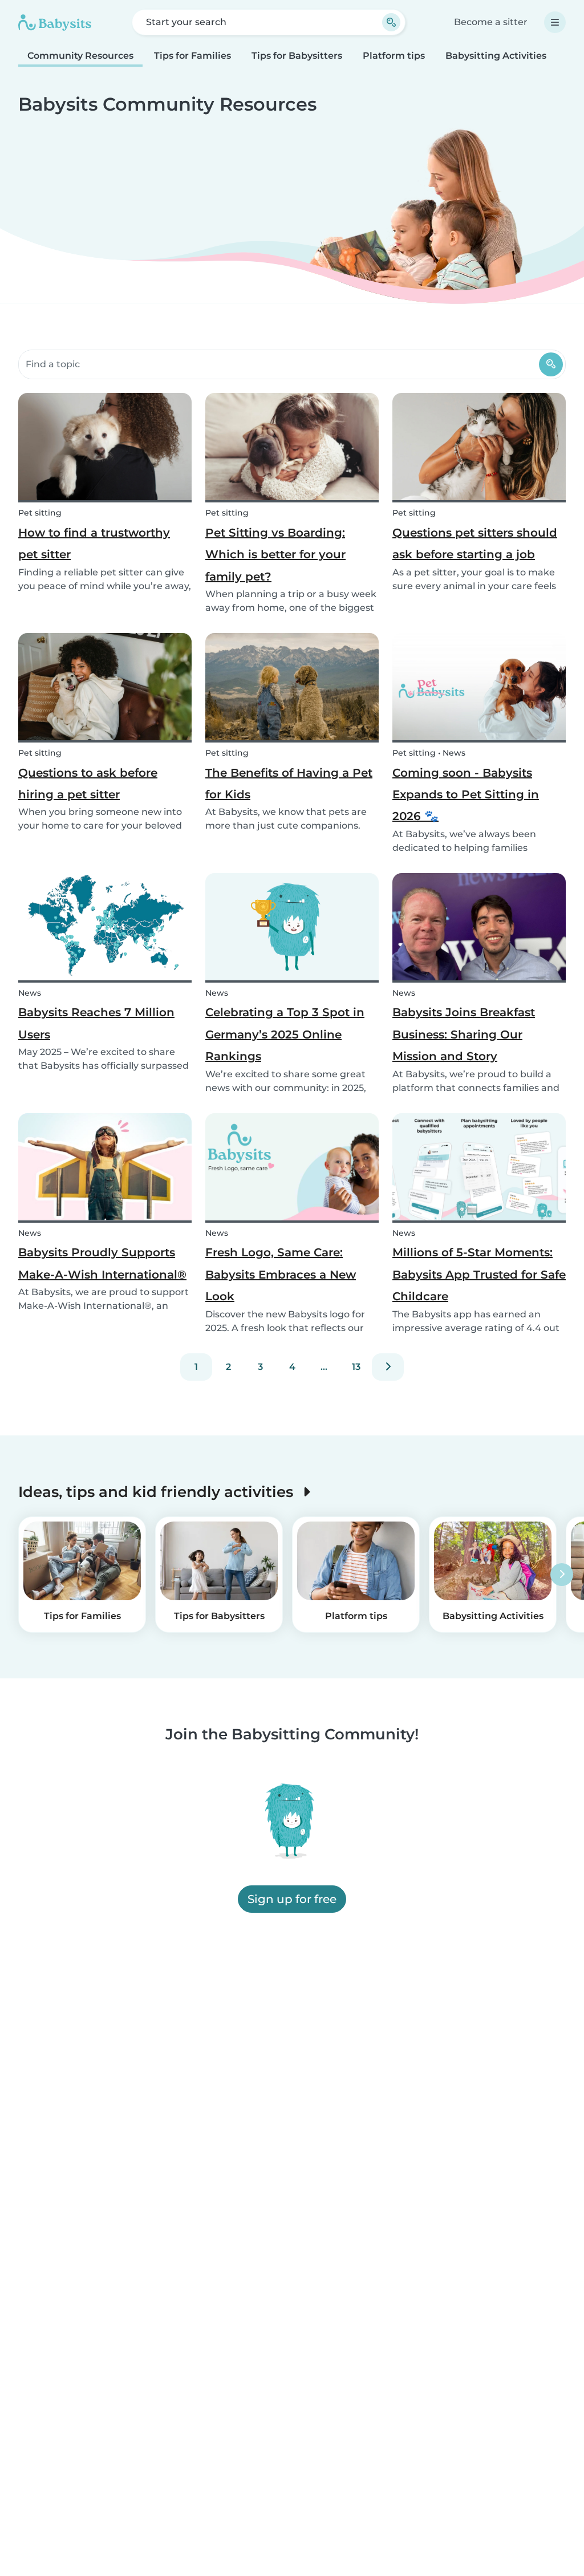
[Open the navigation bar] (555, 22)
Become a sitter (491, 22)
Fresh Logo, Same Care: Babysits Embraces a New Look (281, 1274)
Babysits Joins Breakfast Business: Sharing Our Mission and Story (464, 1034)
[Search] (551, 364)
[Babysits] (55, 22)
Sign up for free (292, 1900)
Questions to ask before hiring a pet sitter (88, 784)
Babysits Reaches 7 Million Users (96, 1023)
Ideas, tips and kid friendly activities (158, 1492)
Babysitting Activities (496, 56)
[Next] (388, 1367)
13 (356, 1367)
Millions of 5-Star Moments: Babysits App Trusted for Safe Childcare (479, 1274)
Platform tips (394, 56)
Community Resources (80, 56)
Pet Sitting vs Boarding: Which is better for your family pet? (275, 555)
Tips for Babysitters (297, 56)
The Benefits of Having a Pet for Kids (289, 784)
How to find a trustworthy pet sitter (94, 543)
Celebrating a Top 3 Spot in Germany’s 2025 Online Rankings (285, 1034)
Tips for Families (192, 56)
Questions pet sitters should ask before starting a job (475, 543)
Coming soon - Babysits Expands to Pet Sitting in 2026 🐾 (466, 795)
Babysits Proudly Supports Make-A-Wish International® (102, 1263)
